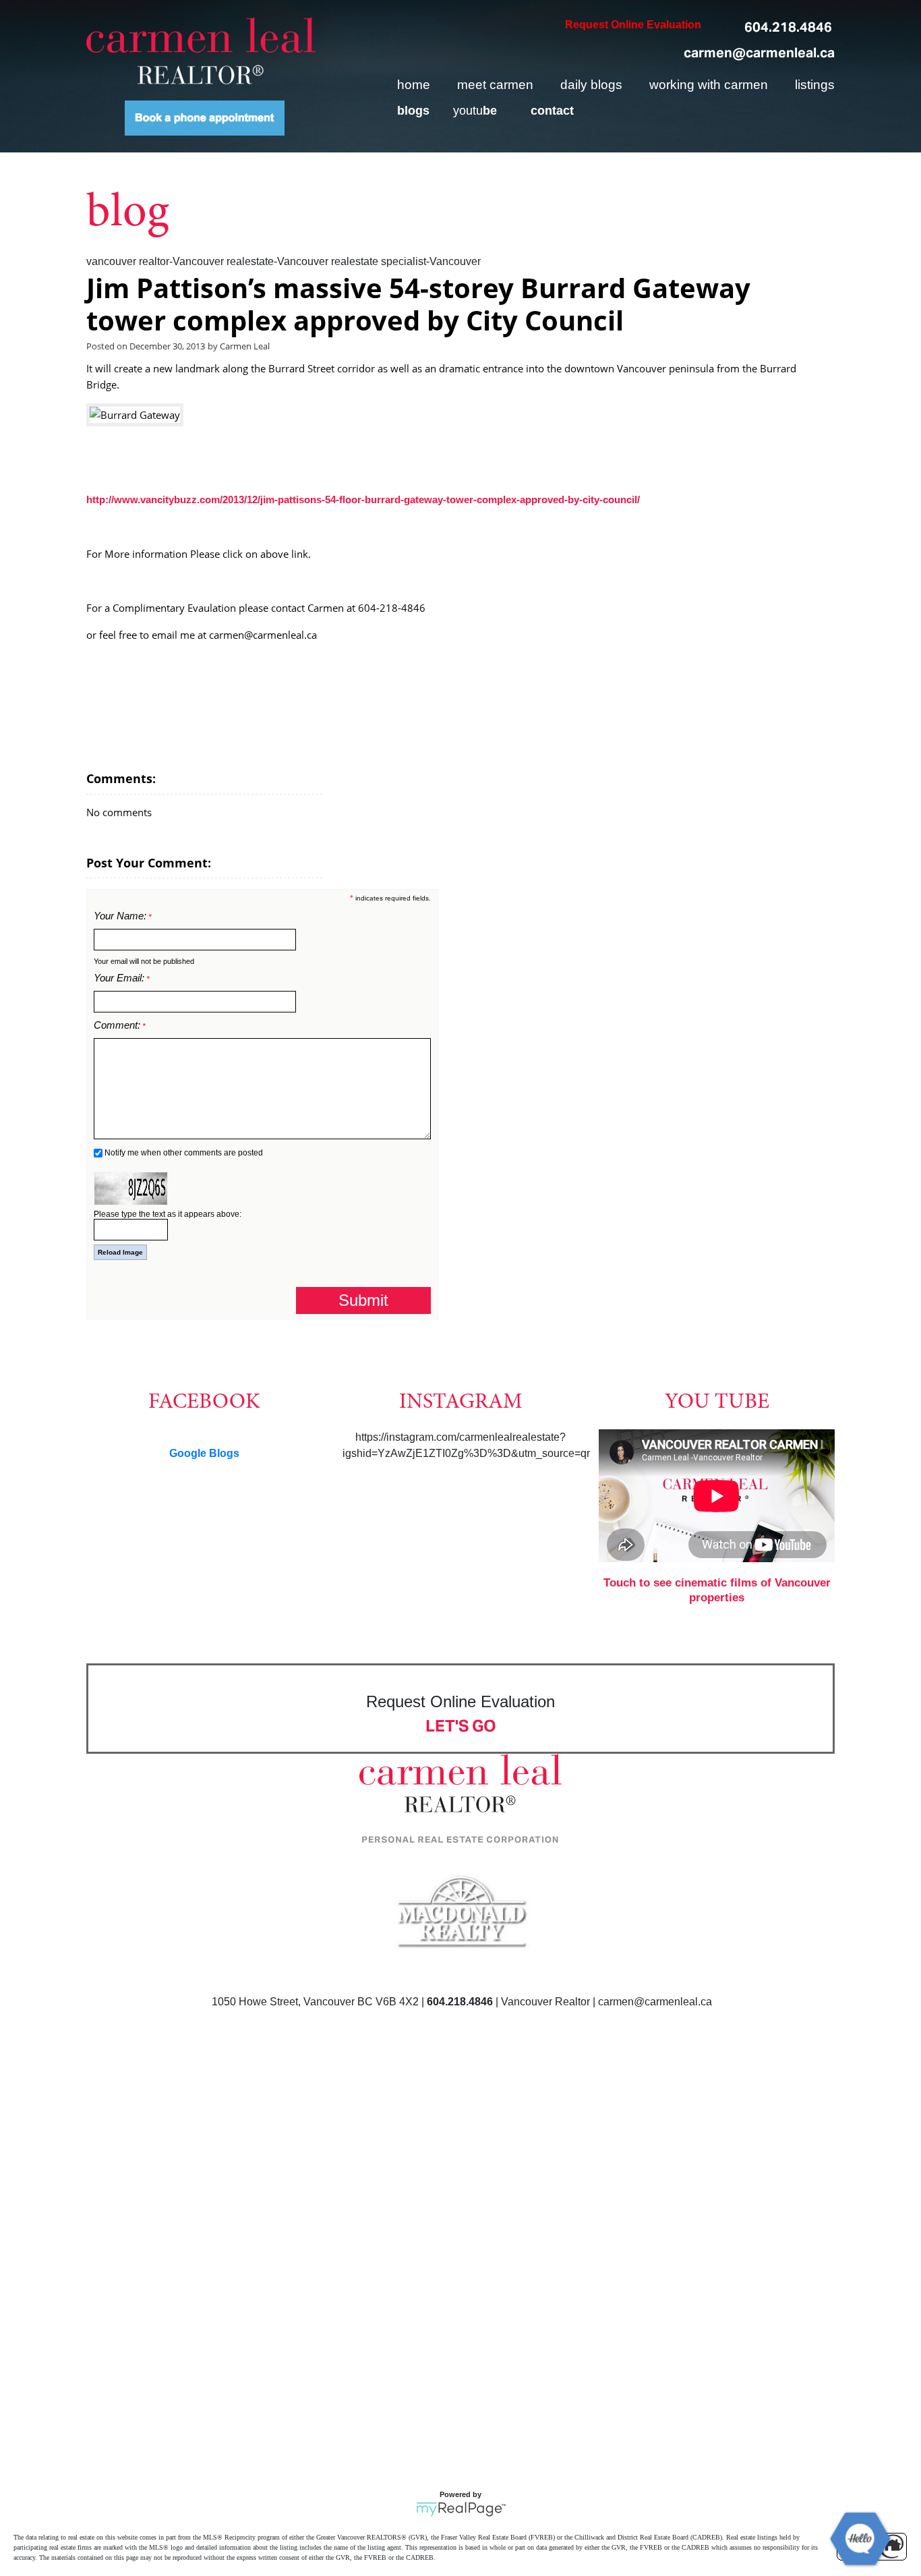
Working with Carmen (709, 85)
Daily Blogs (591, 85)
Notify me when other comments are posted (183, 1153)
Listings (815, 85)
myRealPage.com (461, 2509)
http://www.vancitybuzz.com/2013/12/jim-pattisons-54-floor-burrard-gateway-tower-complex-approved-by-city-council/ (363, 499)
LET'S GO (461, 1726)
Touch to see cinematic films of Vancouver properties (717, 1590)
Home (414, 85)
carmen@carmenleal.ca (759, 53)
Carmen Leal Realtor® (201, 51)
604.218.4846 (788, 27)
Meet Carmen (495, 85)
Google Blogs (204, 1453)
